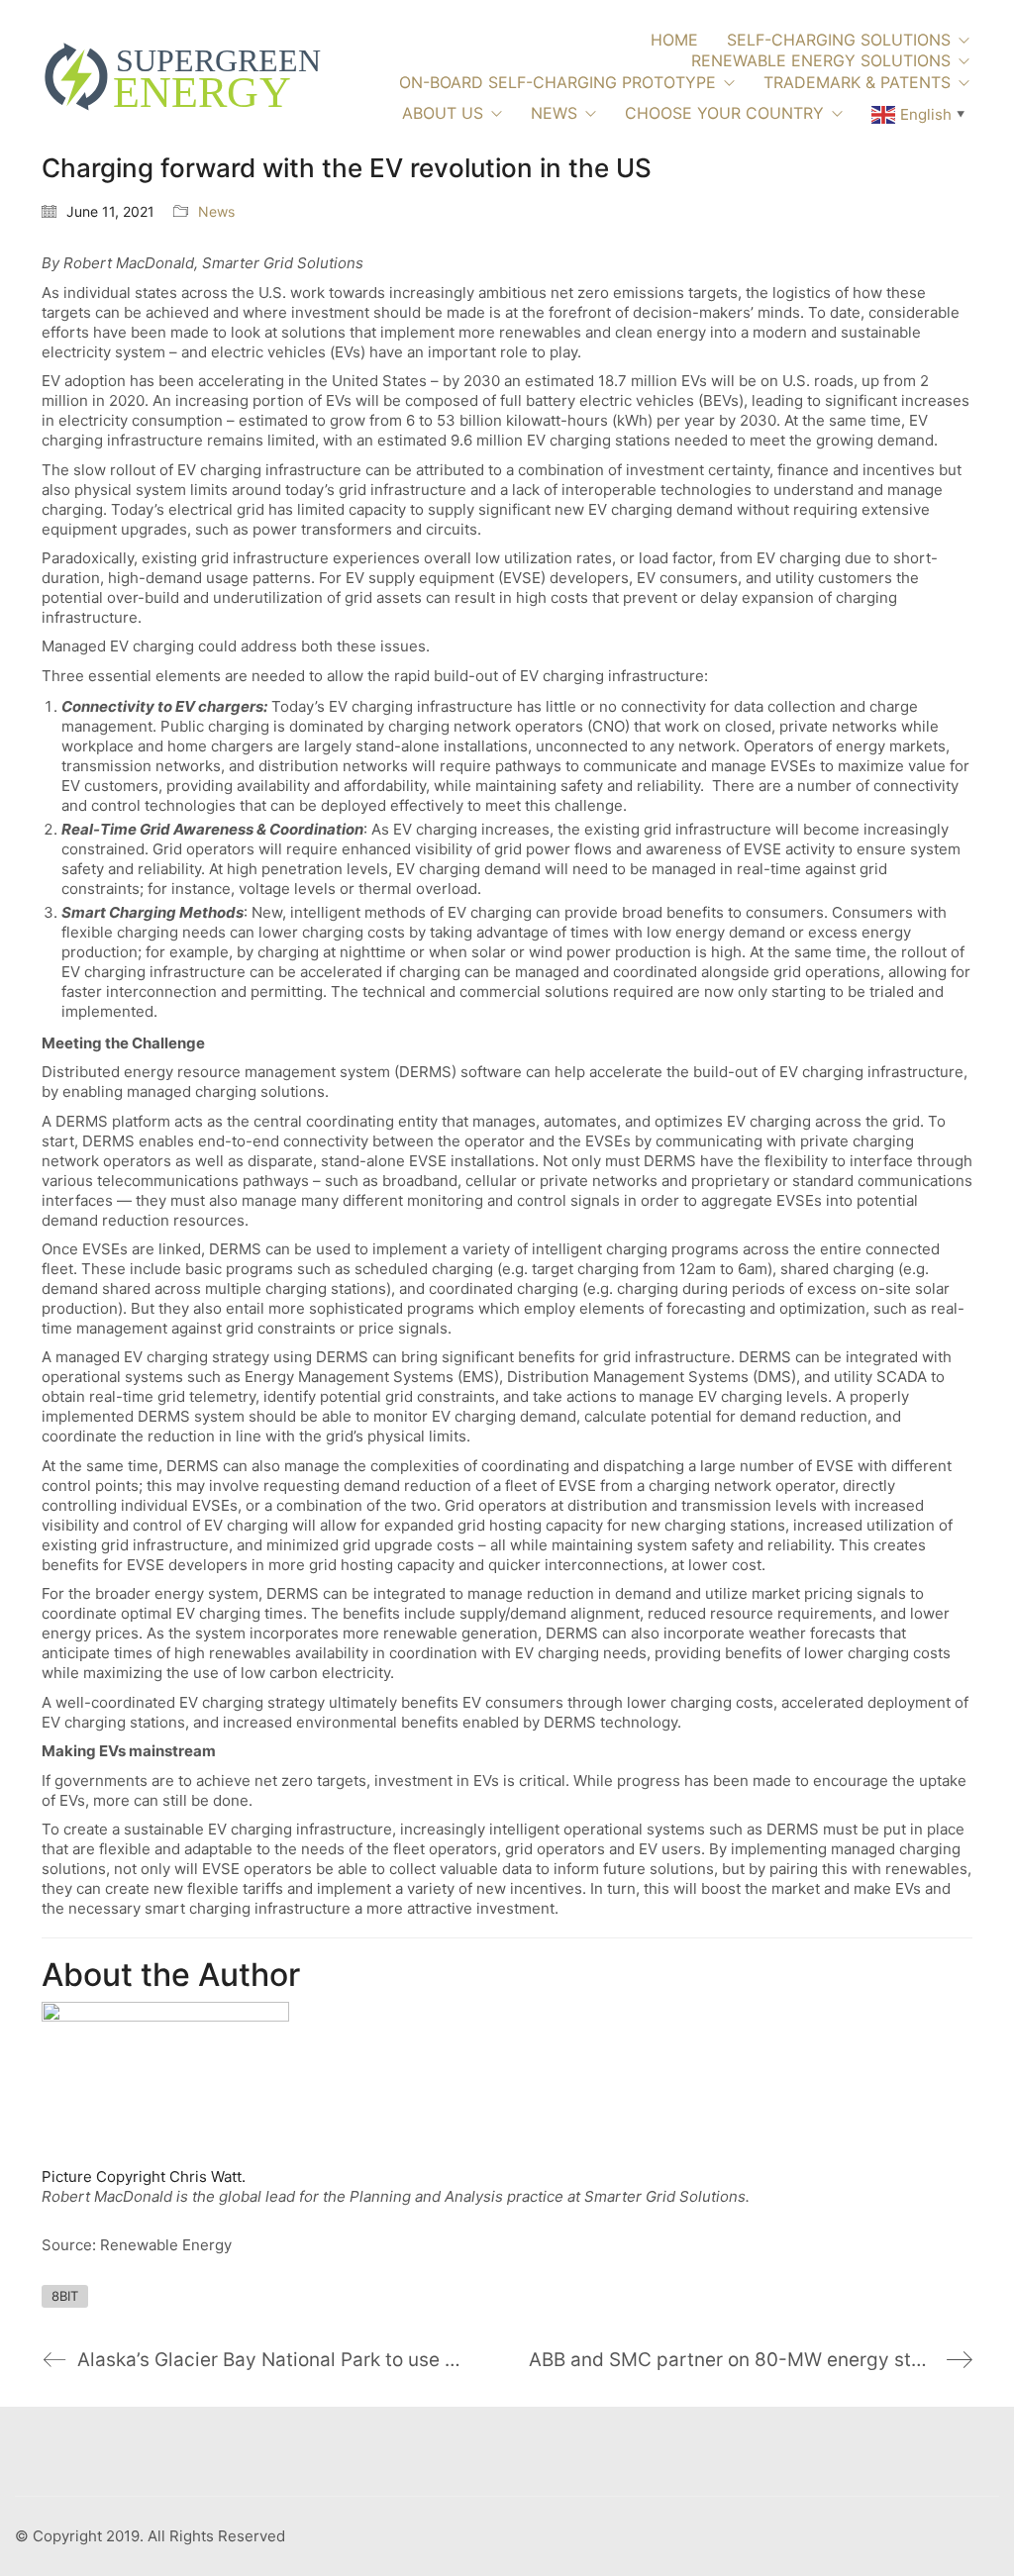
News (216, 211)
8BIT (65, 2296)
